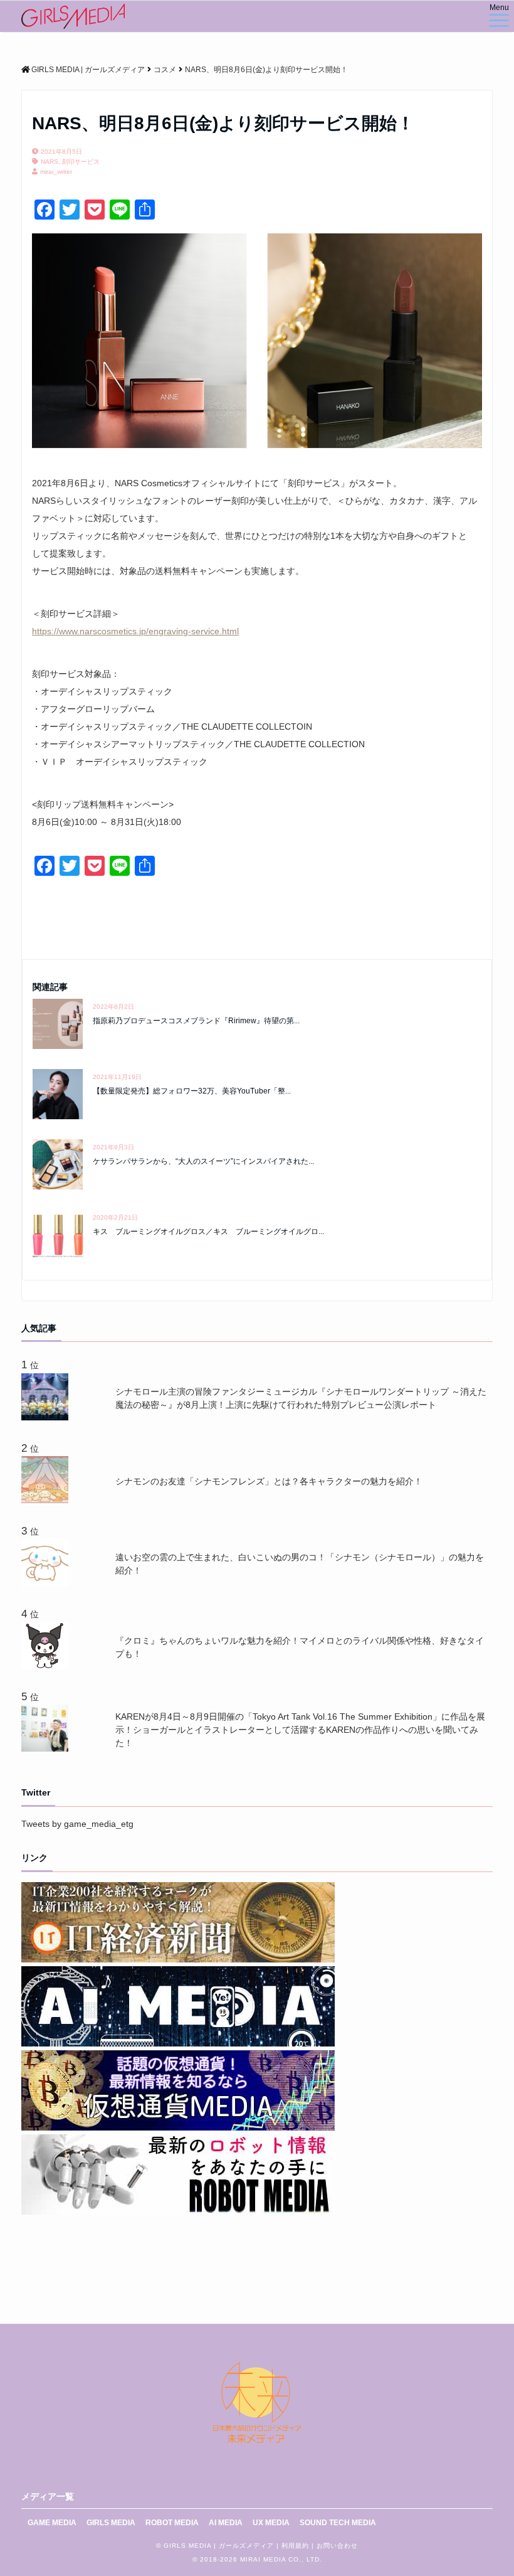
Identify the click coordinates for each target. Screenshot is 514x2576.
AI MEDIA (226, 2523)
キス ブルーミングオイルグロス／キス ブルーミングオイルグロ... (208, 1232)
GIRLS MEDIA (111, 2523)
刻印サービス (81, 162)
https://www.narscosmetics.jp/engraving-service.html (135, 631)
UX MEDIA (271, 2523)
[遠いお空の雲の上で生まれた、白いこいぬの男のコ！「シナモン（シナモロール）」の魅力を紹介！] (47, 1583)
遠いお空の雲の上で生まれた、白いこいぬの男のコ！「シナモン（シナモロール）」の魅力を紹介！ (300, 1564)
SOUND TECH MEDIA (338, 2523)
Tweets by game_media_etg (77, 1824)
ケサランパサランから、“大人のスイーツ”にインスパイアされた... (203, 1161)
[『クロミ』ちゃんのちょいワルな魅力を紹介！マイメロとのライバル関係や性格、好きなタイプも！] (47, 1666)
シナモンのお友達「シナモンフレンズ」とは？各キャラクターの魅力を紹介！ (269, 1481)
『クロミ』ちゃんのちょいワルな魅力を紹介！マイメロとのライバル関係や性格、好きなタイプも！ (300, 1647)
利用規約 (295, 2546)
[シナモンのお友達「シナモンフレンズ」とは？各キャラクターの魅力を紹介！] (47, 1500)
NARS (50, 162)
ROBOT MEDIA (172, 2523)
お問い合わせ (337, 2546)
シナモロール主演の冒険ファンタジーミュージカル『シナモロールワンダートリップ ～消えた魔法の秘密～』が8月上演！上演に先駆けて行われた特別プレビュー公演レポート (301, 1398)
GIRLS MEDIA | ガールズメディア (219, 2546)
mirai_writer (56, 172)
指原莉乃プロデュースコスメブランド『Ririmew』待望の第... (196, 1021)
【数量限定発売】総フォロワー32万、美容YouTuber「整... (192, 1091)
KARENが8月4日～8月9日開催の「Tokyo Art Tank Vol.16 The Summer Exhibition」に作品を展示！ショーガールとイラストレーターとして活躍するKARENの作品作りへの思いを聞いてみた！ (300, 1730)
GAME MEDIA (52, 2523)
